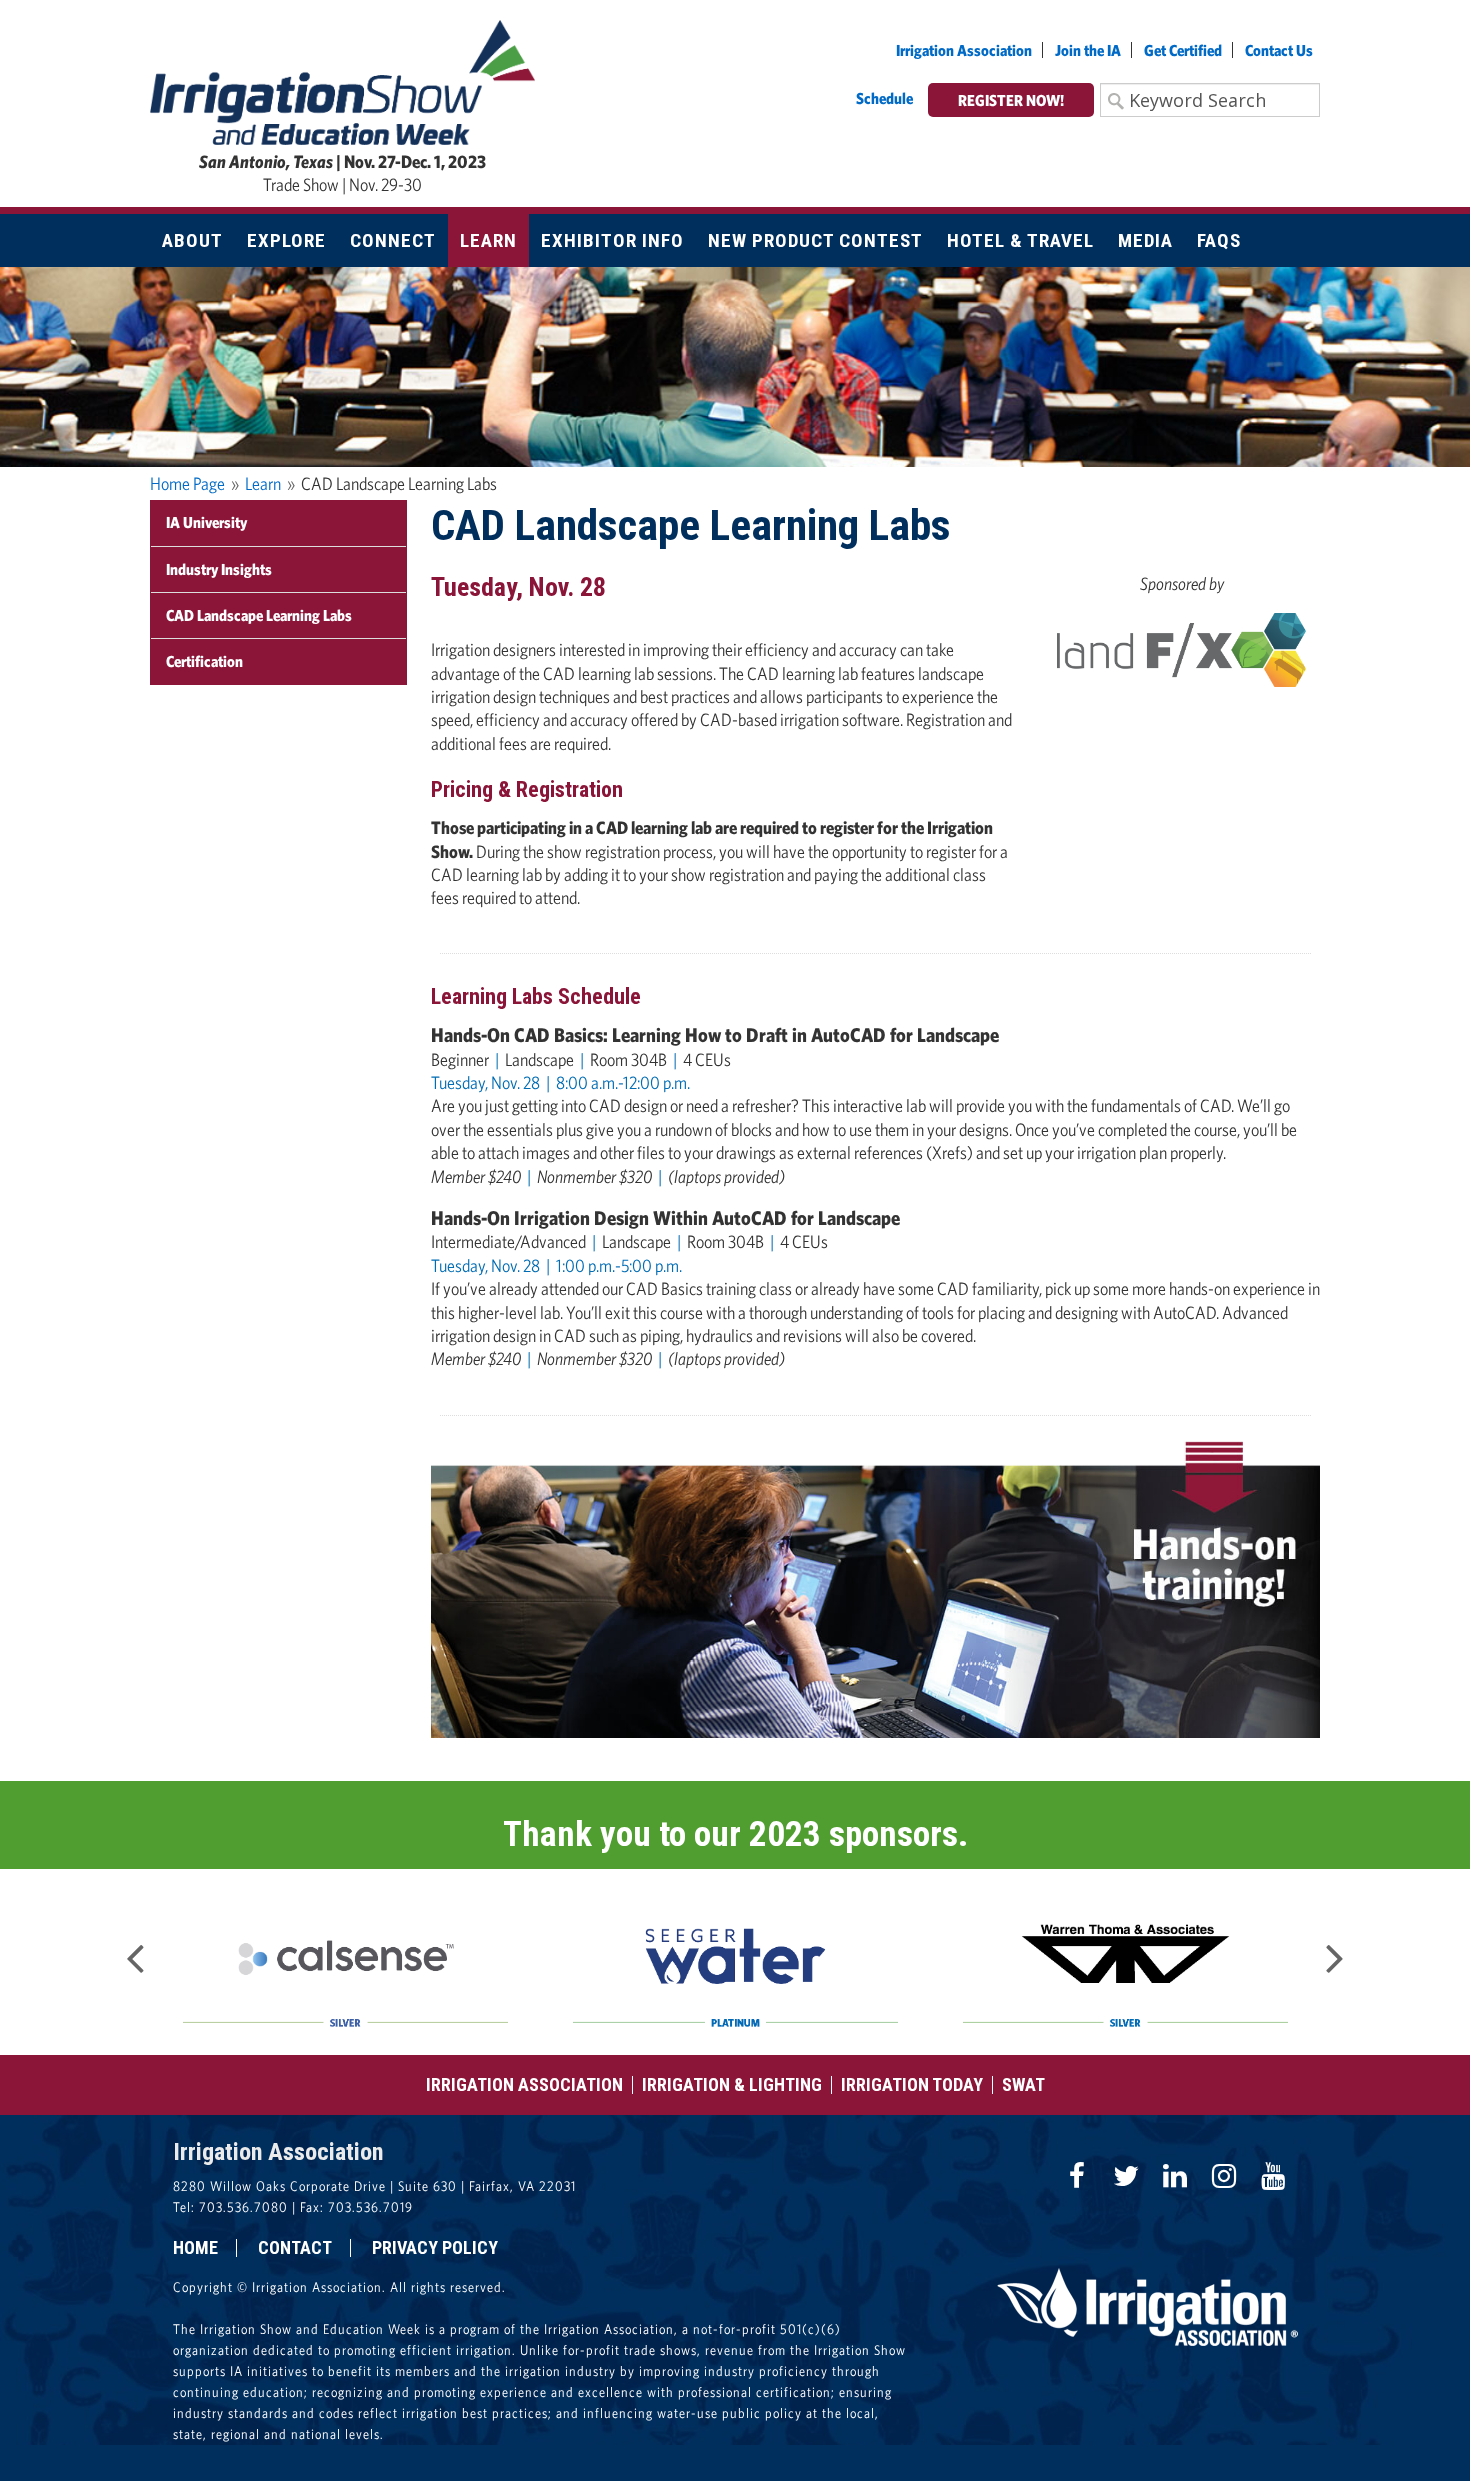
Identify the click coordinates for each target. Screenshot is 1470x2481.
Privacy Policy (435, 2248)
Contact (295, 2248)
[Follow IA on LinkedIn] (1175, 2176)
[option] (345, 1962)
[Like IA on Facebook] (1077, 2176)
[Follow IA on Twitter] (1126, 2176)
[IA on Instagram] (1224, 2176)
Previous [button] (135, 1952)
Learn (263, 483)
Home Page (187, 483)
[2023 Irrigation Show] (342, 80)
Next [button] (1335, 1952)
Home (195, 2248)
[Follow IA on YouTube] (1273, 2176)
